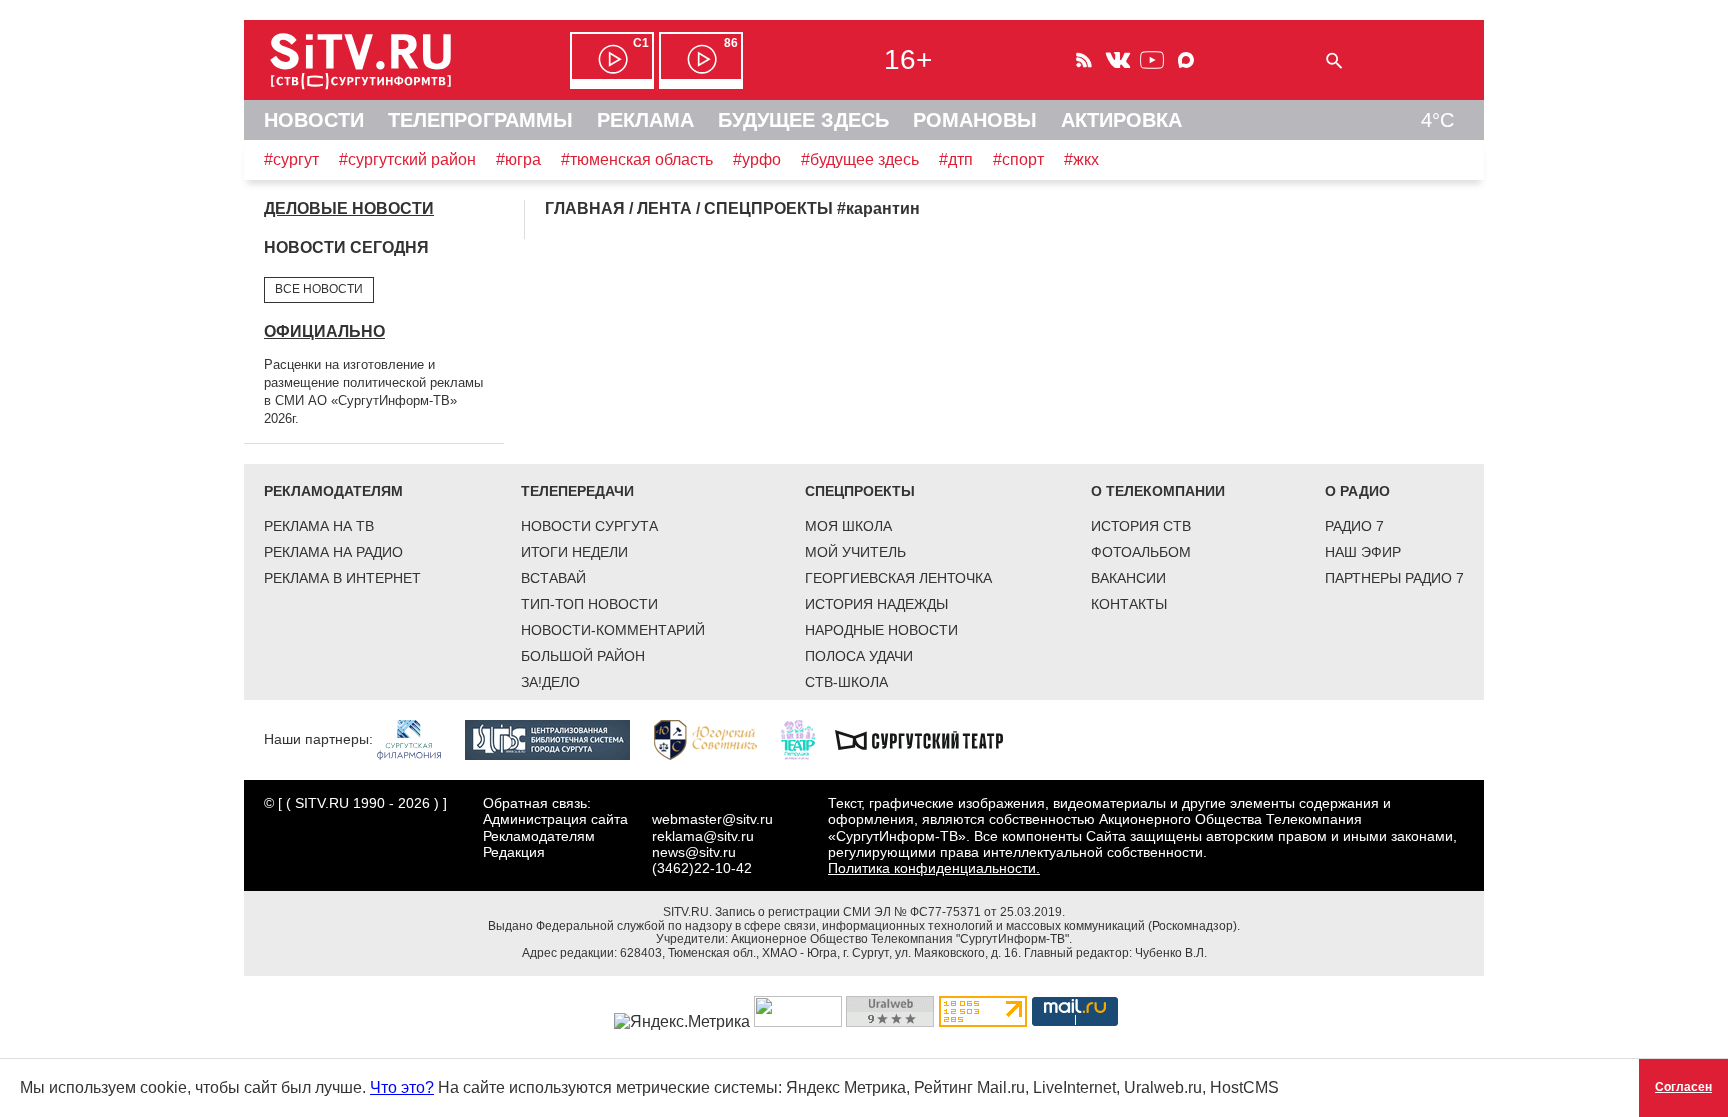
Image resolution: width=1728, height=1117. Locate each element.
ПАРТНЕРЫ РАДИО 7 (1394, 578)
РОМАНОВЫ (975, 120)
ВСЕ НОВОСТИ (319, 289)
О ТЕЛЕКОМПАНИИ (1158, 491)
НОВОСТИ (314, 120)
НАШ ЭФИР (1363, 552)
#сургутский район (407, 159)
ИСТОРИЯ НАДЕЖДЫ (876, 604)
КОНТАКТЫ (1129, 604)
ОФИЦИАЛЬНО (324, 331)
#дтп (956, 159)
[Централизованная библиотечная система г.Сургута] (557, 739)
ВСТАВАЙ (553, 578)
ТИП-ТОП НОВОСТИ (589, 604)
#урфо (757, 159)
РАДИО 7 (1354, 526)
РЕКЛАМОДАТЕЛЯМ (333, 491)
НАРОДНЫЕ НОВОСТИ (881, 630)
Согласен (1683, 1087)
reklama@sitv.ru (703, 836)
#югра (518, 159)
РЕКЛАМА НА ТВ (319, 526)
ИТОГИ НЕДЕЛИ (574, 552)
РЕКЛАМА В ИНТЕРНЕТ (342, 578)
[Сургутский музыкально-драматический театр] (929, 739)
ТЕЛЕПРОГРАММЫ (480, 120)
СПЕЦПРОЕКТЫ (860, 491)
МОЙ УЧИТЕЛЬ (855, 552)
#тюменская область (637, 159)
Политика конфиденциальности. (934, 868)
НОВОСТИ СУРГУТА (589, 526)
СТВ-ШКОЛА (846, 682)
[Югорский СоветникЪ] (715, 739)
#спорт (1018, 159)
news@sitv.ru (694, 852)
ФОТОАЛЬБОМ (1141, 552)
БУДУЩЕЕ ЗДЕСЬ (803, 120)
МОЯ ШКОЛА (848, 526)
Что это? (402, 1087)
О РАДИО (1357, 491)
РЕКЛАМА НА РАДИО (333, 552)
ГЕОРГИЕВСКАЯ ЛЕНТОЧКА (898, 578)
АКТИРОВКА (1121, 120)
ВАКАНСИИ (1128, 578)
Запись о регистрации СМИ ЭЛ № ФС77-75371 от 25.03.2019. (890, 912)
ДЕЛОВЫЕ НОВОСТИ (349, 208)
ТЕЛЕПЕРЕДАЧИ (577, 491)
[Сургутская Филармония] (419, 739)
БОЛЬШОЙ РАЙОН (583, 656)
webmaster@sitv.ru (712, 819)
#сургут (291, 159)
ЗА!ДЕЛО (550, 682)
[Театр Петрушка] (808, 739)
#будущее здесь (860, 159)
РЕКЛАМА (645, 120)
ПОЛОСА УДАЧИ (859, 656)
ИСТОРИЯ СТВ (1141, 526)
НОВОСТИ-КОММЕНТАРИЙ (613, 630)
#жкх (1081, 159)
